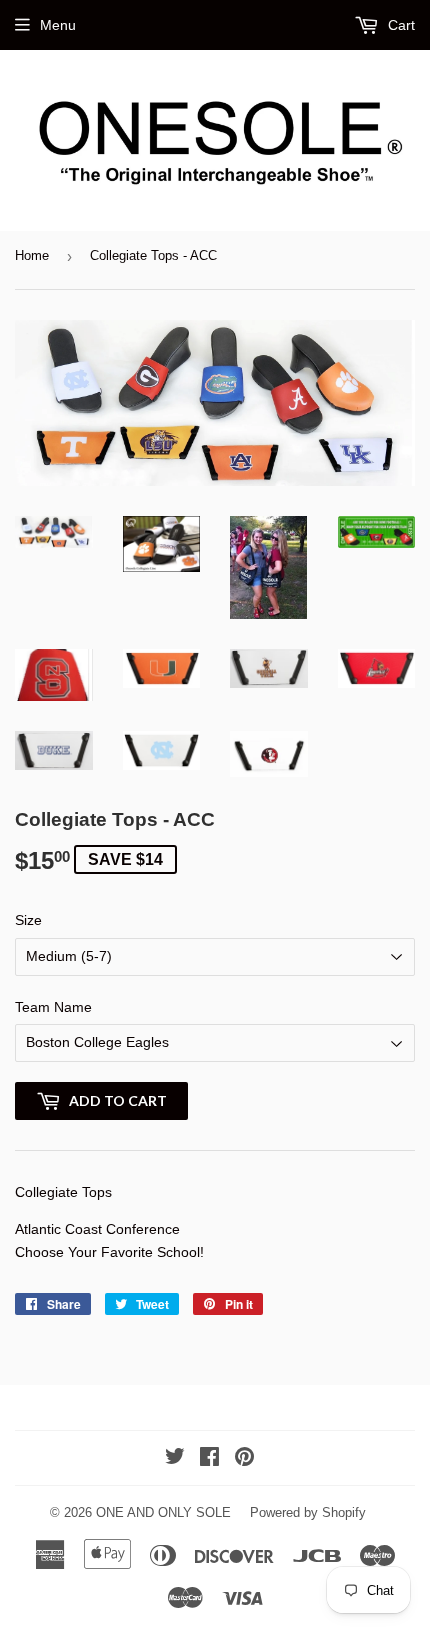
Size (28, 920)
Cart (399, 25)
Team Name (53, 1007)
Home (32, 255)
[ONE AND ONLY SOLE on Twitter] (175, 1459)
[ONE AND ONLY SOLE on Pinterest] (244, 1459)
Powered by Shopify (308, 1512)
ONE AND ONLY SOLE (163, 1512)
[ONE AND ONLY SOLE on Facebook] (209, 1459)
